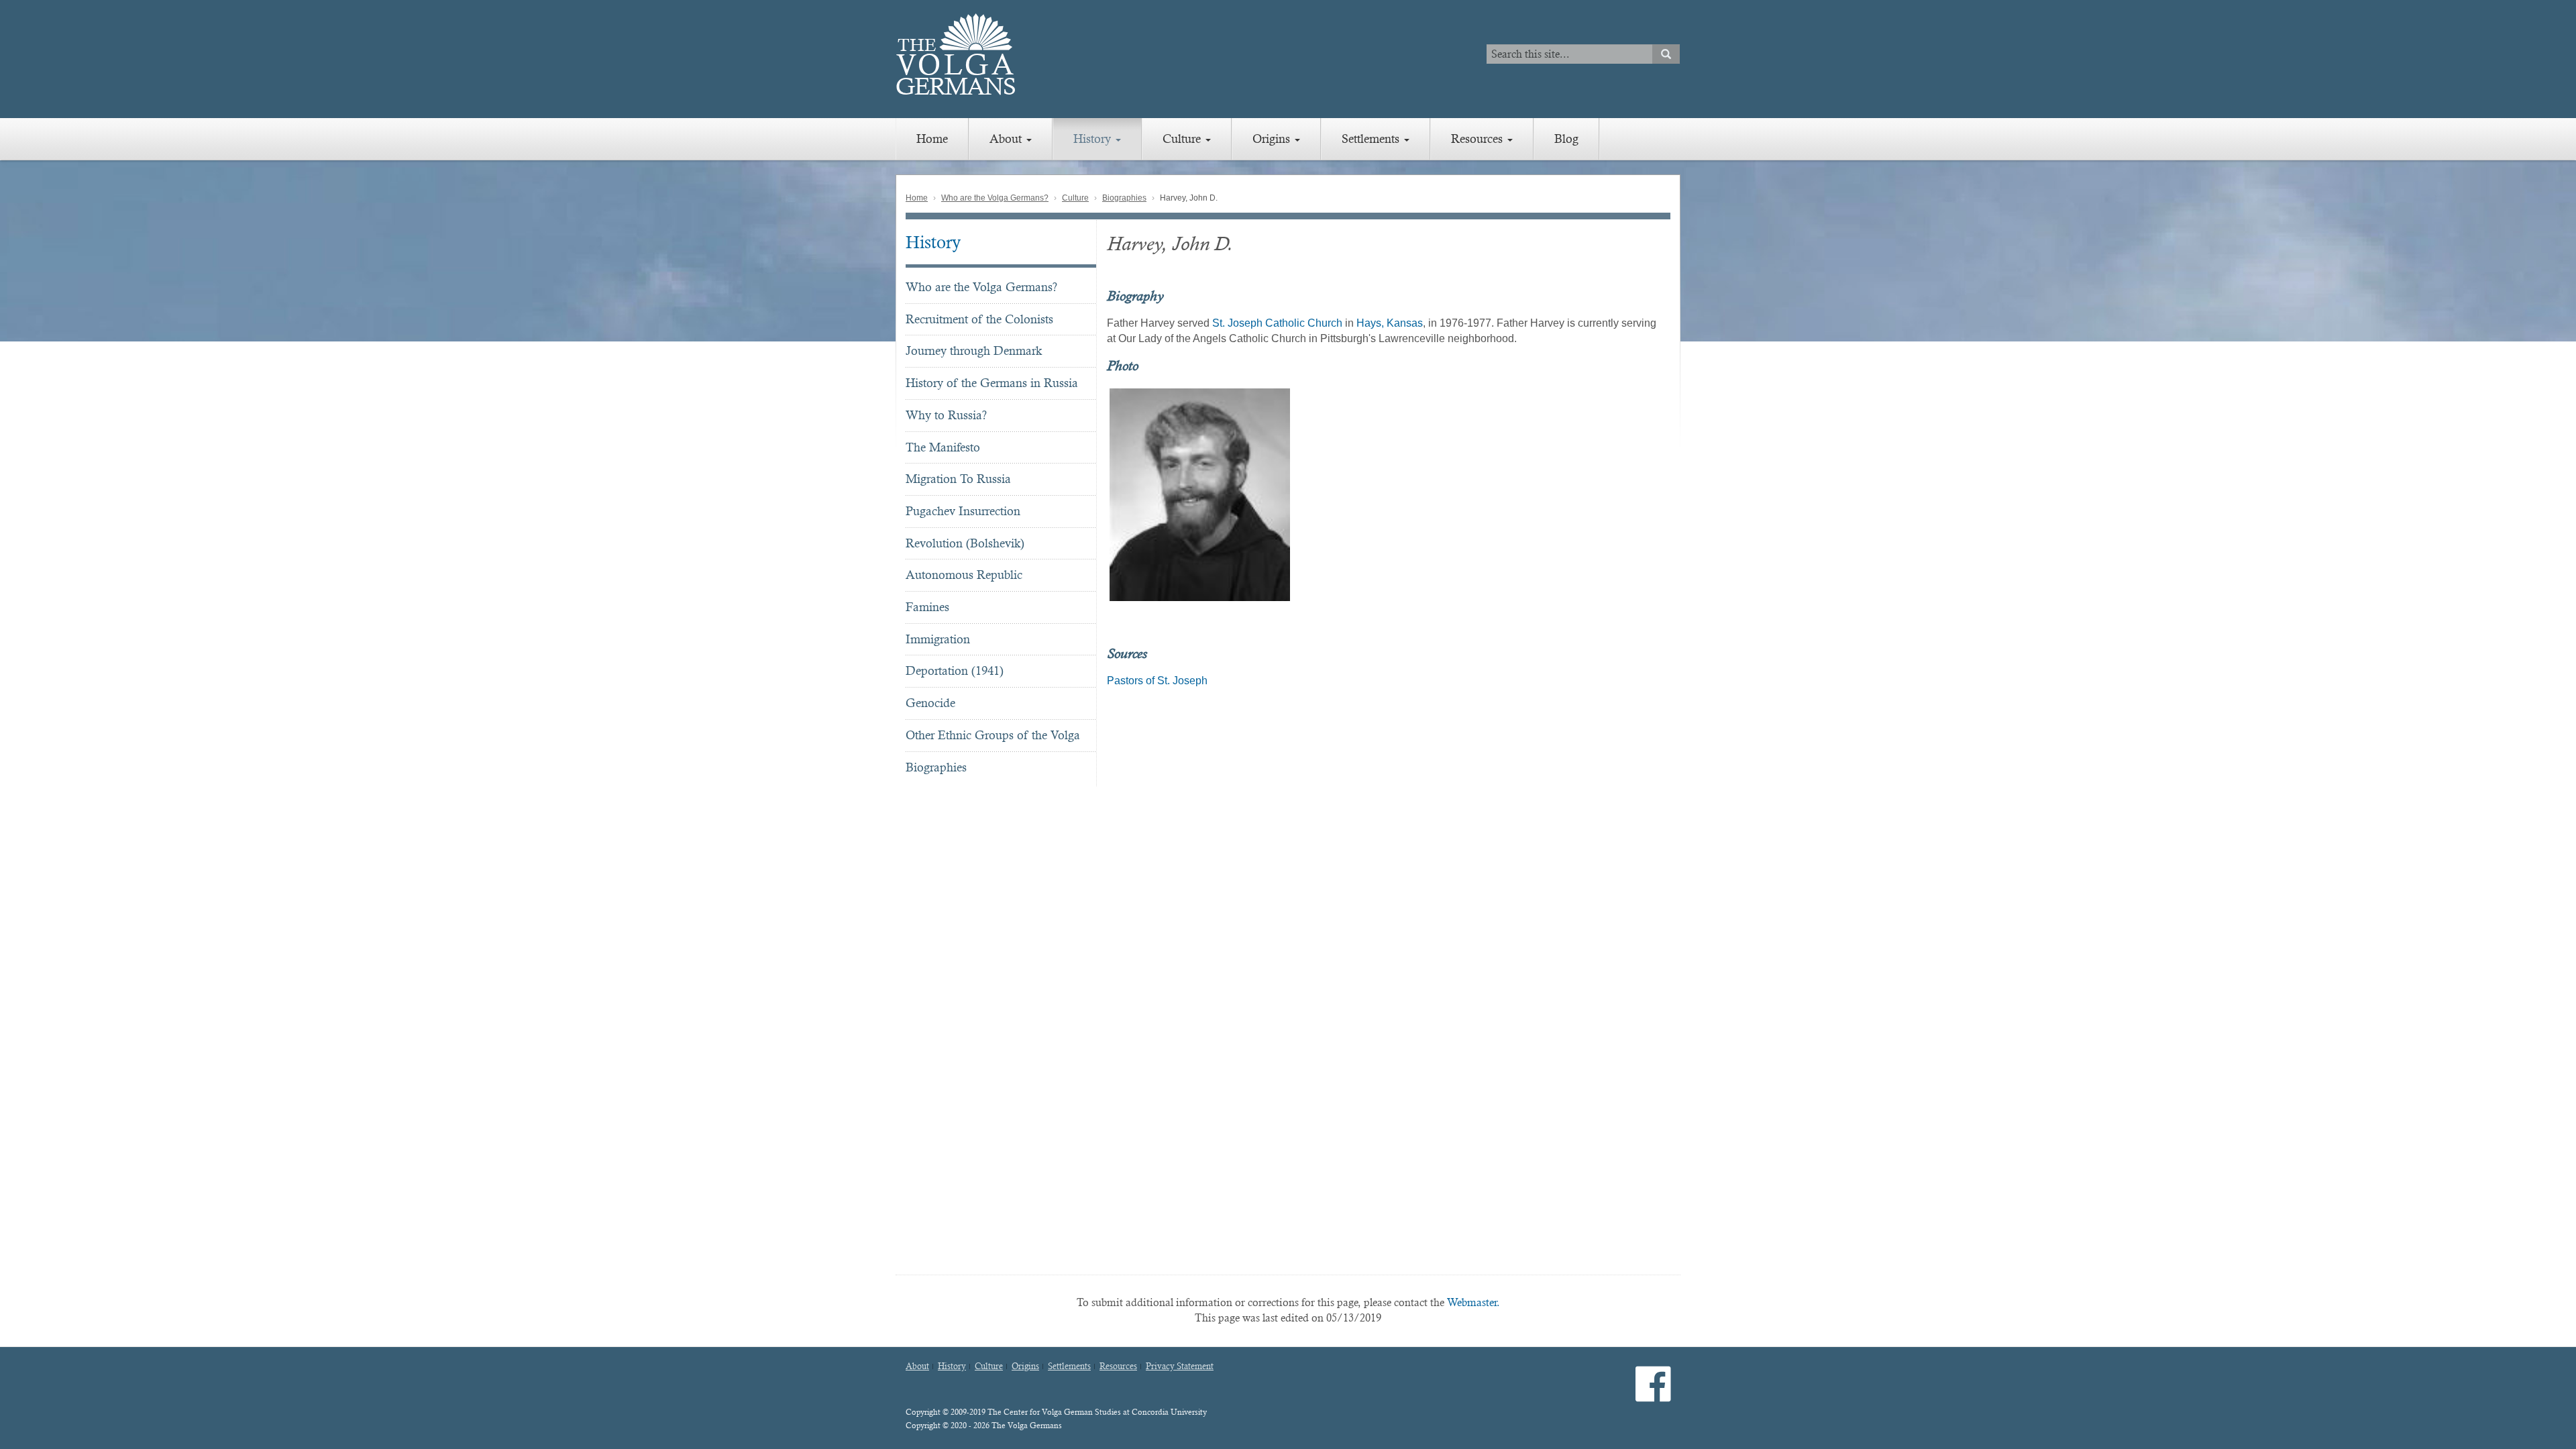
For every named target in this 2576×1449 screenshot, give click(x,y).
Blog (1566, 139)
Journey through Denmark (974, 351)
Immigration (938, 639)
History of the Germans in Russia (992, 383)
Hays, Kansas (1390, 323)
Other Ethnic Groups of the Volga (993, 735)
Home (932, 139)
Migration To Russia (958, 479)
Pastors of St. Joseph (1157, 681)
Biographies (1124, 198)
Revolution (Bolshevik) (965, 543)
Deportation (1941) (955, 670)
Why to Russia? (946, 415)
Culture (1183, 139)
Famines (927, 607)
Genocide (930, 703)
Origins (1273, 139)
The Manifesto (943, 447)
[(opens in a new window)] (1653, 1395)
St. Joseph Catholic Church (1277, 323)
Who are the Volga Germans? (995, 198)
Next (1678, 494)
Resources (1479, 139)
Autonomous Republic (964, 575)
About (1007, 139)
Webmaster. (1473, 1302)
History (1094, 139)
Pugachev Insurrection (963, 511)
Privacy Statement (1180, 1366)
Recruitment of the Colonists (979, 319)
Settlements (1372, 139)
